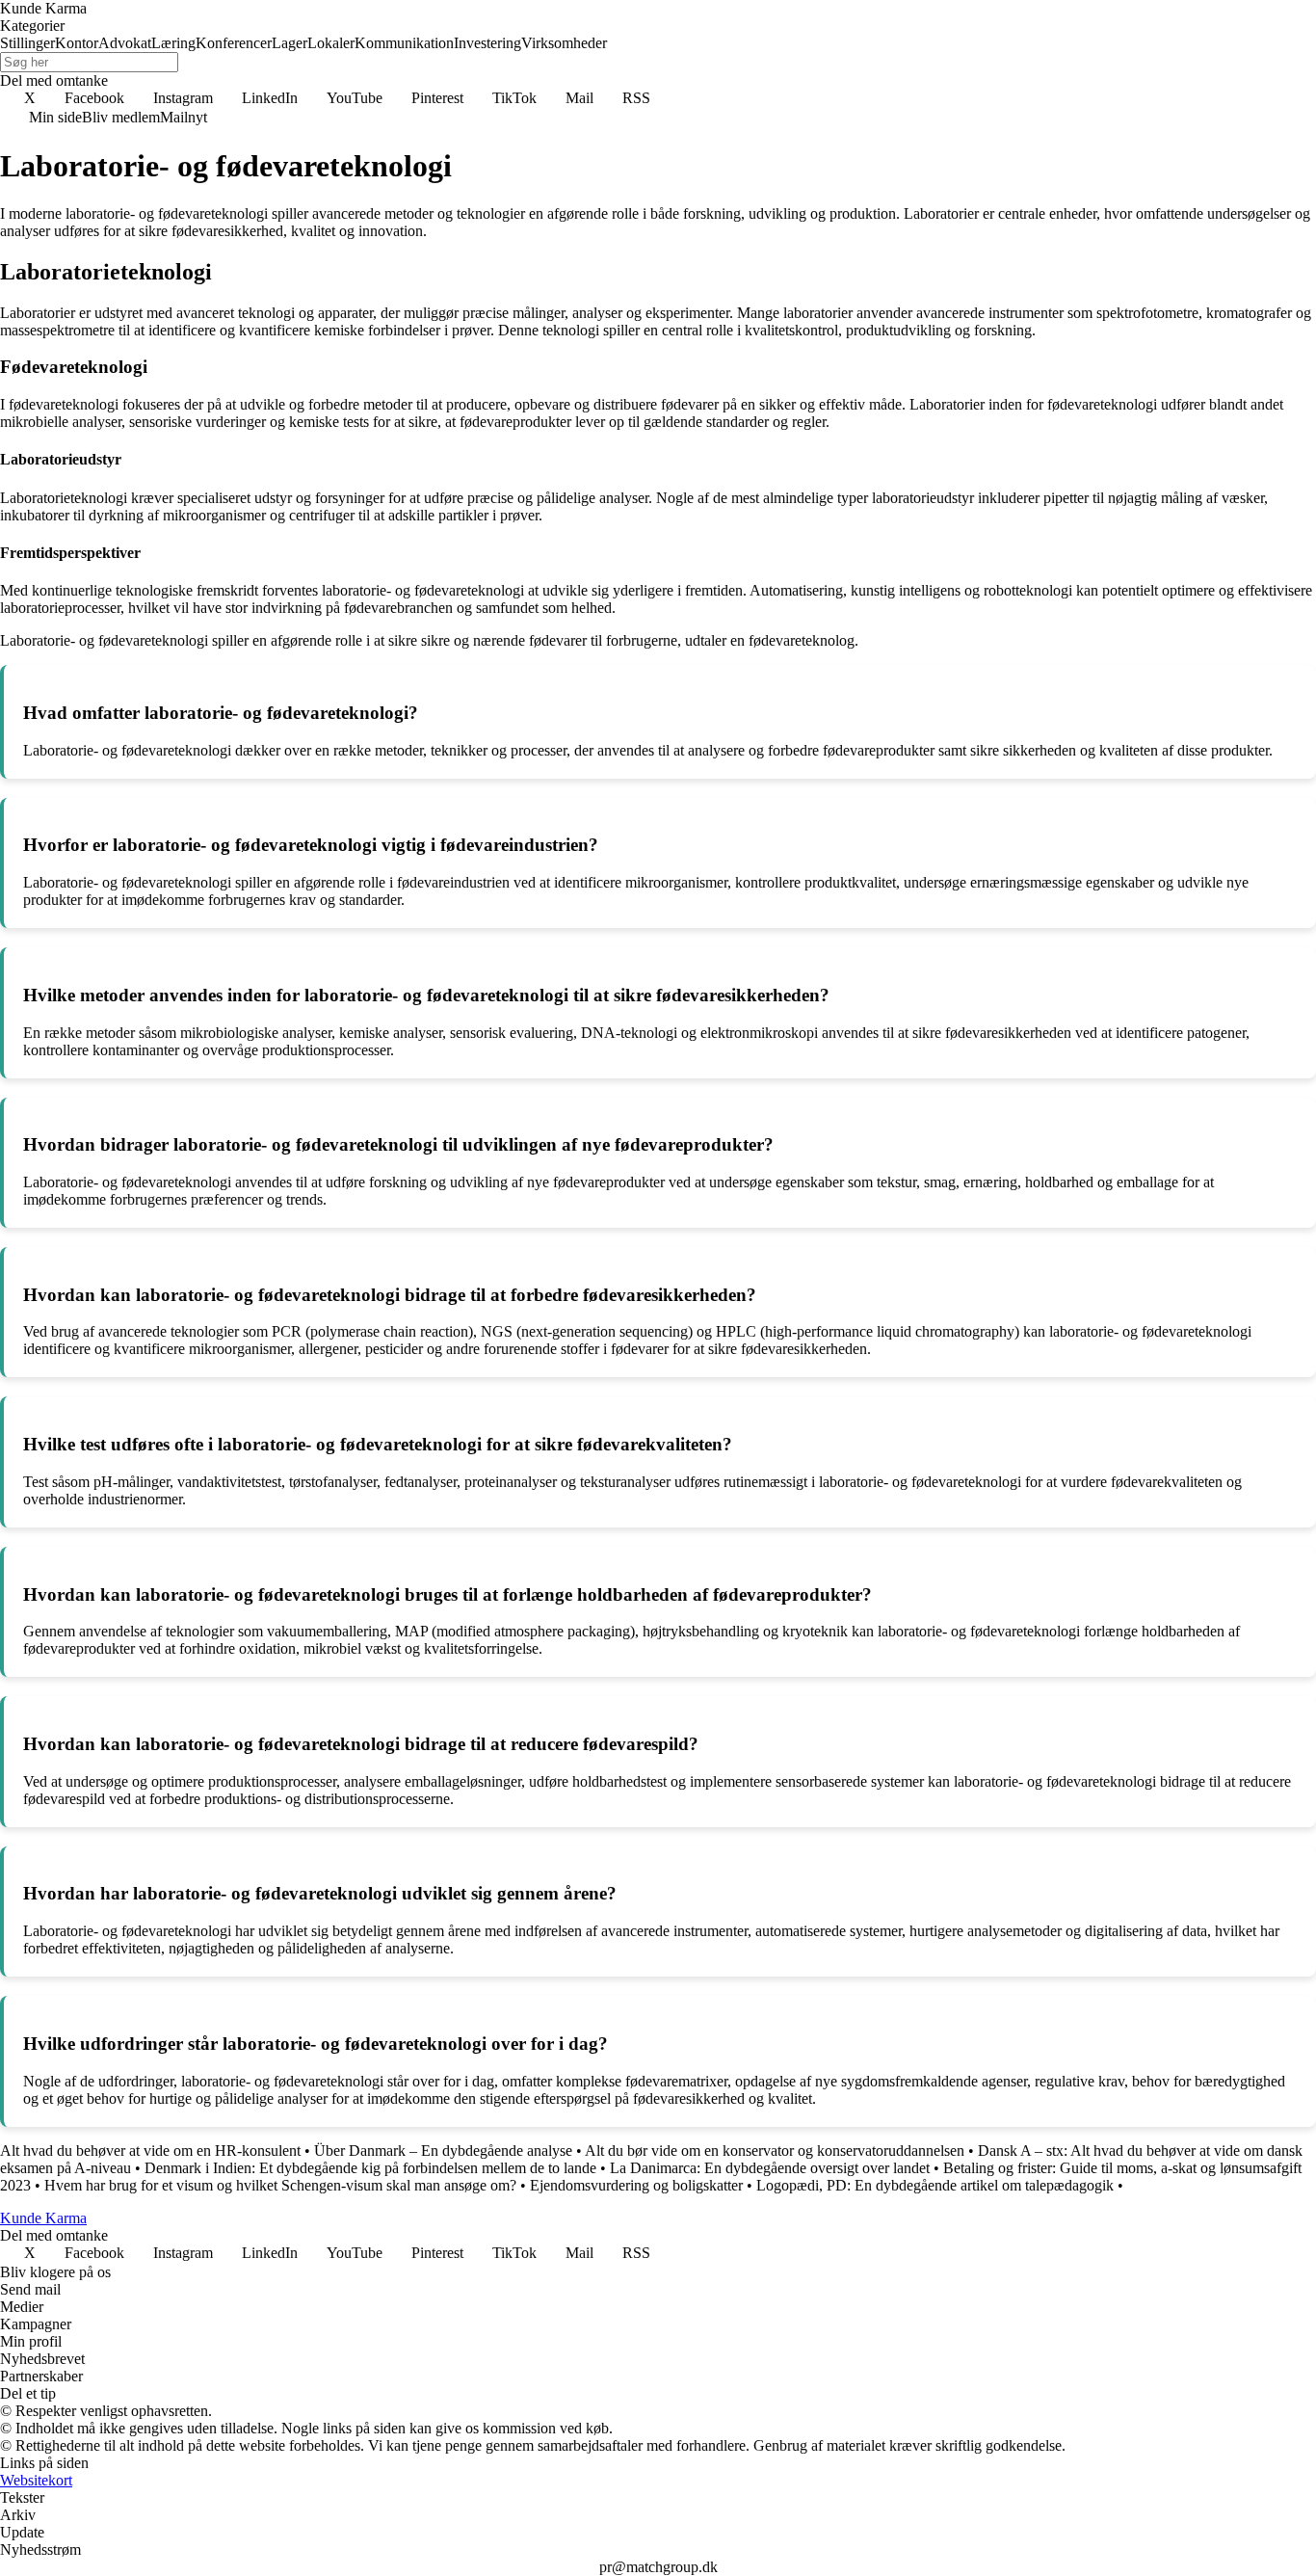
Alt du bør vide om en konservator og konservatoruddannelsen (775, 2151)
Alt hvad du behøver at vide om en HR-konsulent (150, 2151)
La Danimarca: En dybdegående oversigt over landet (770, 2168)
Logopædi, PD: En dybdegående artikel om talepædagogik (935, 2185)
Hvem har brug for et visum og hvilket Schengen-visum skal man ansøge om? (280, 2185)
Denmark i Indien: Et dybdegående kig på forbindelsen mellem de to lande (370, 2168)
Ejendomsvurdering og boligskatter (636, 2185)
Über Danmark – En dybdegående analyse (443, 2151)
